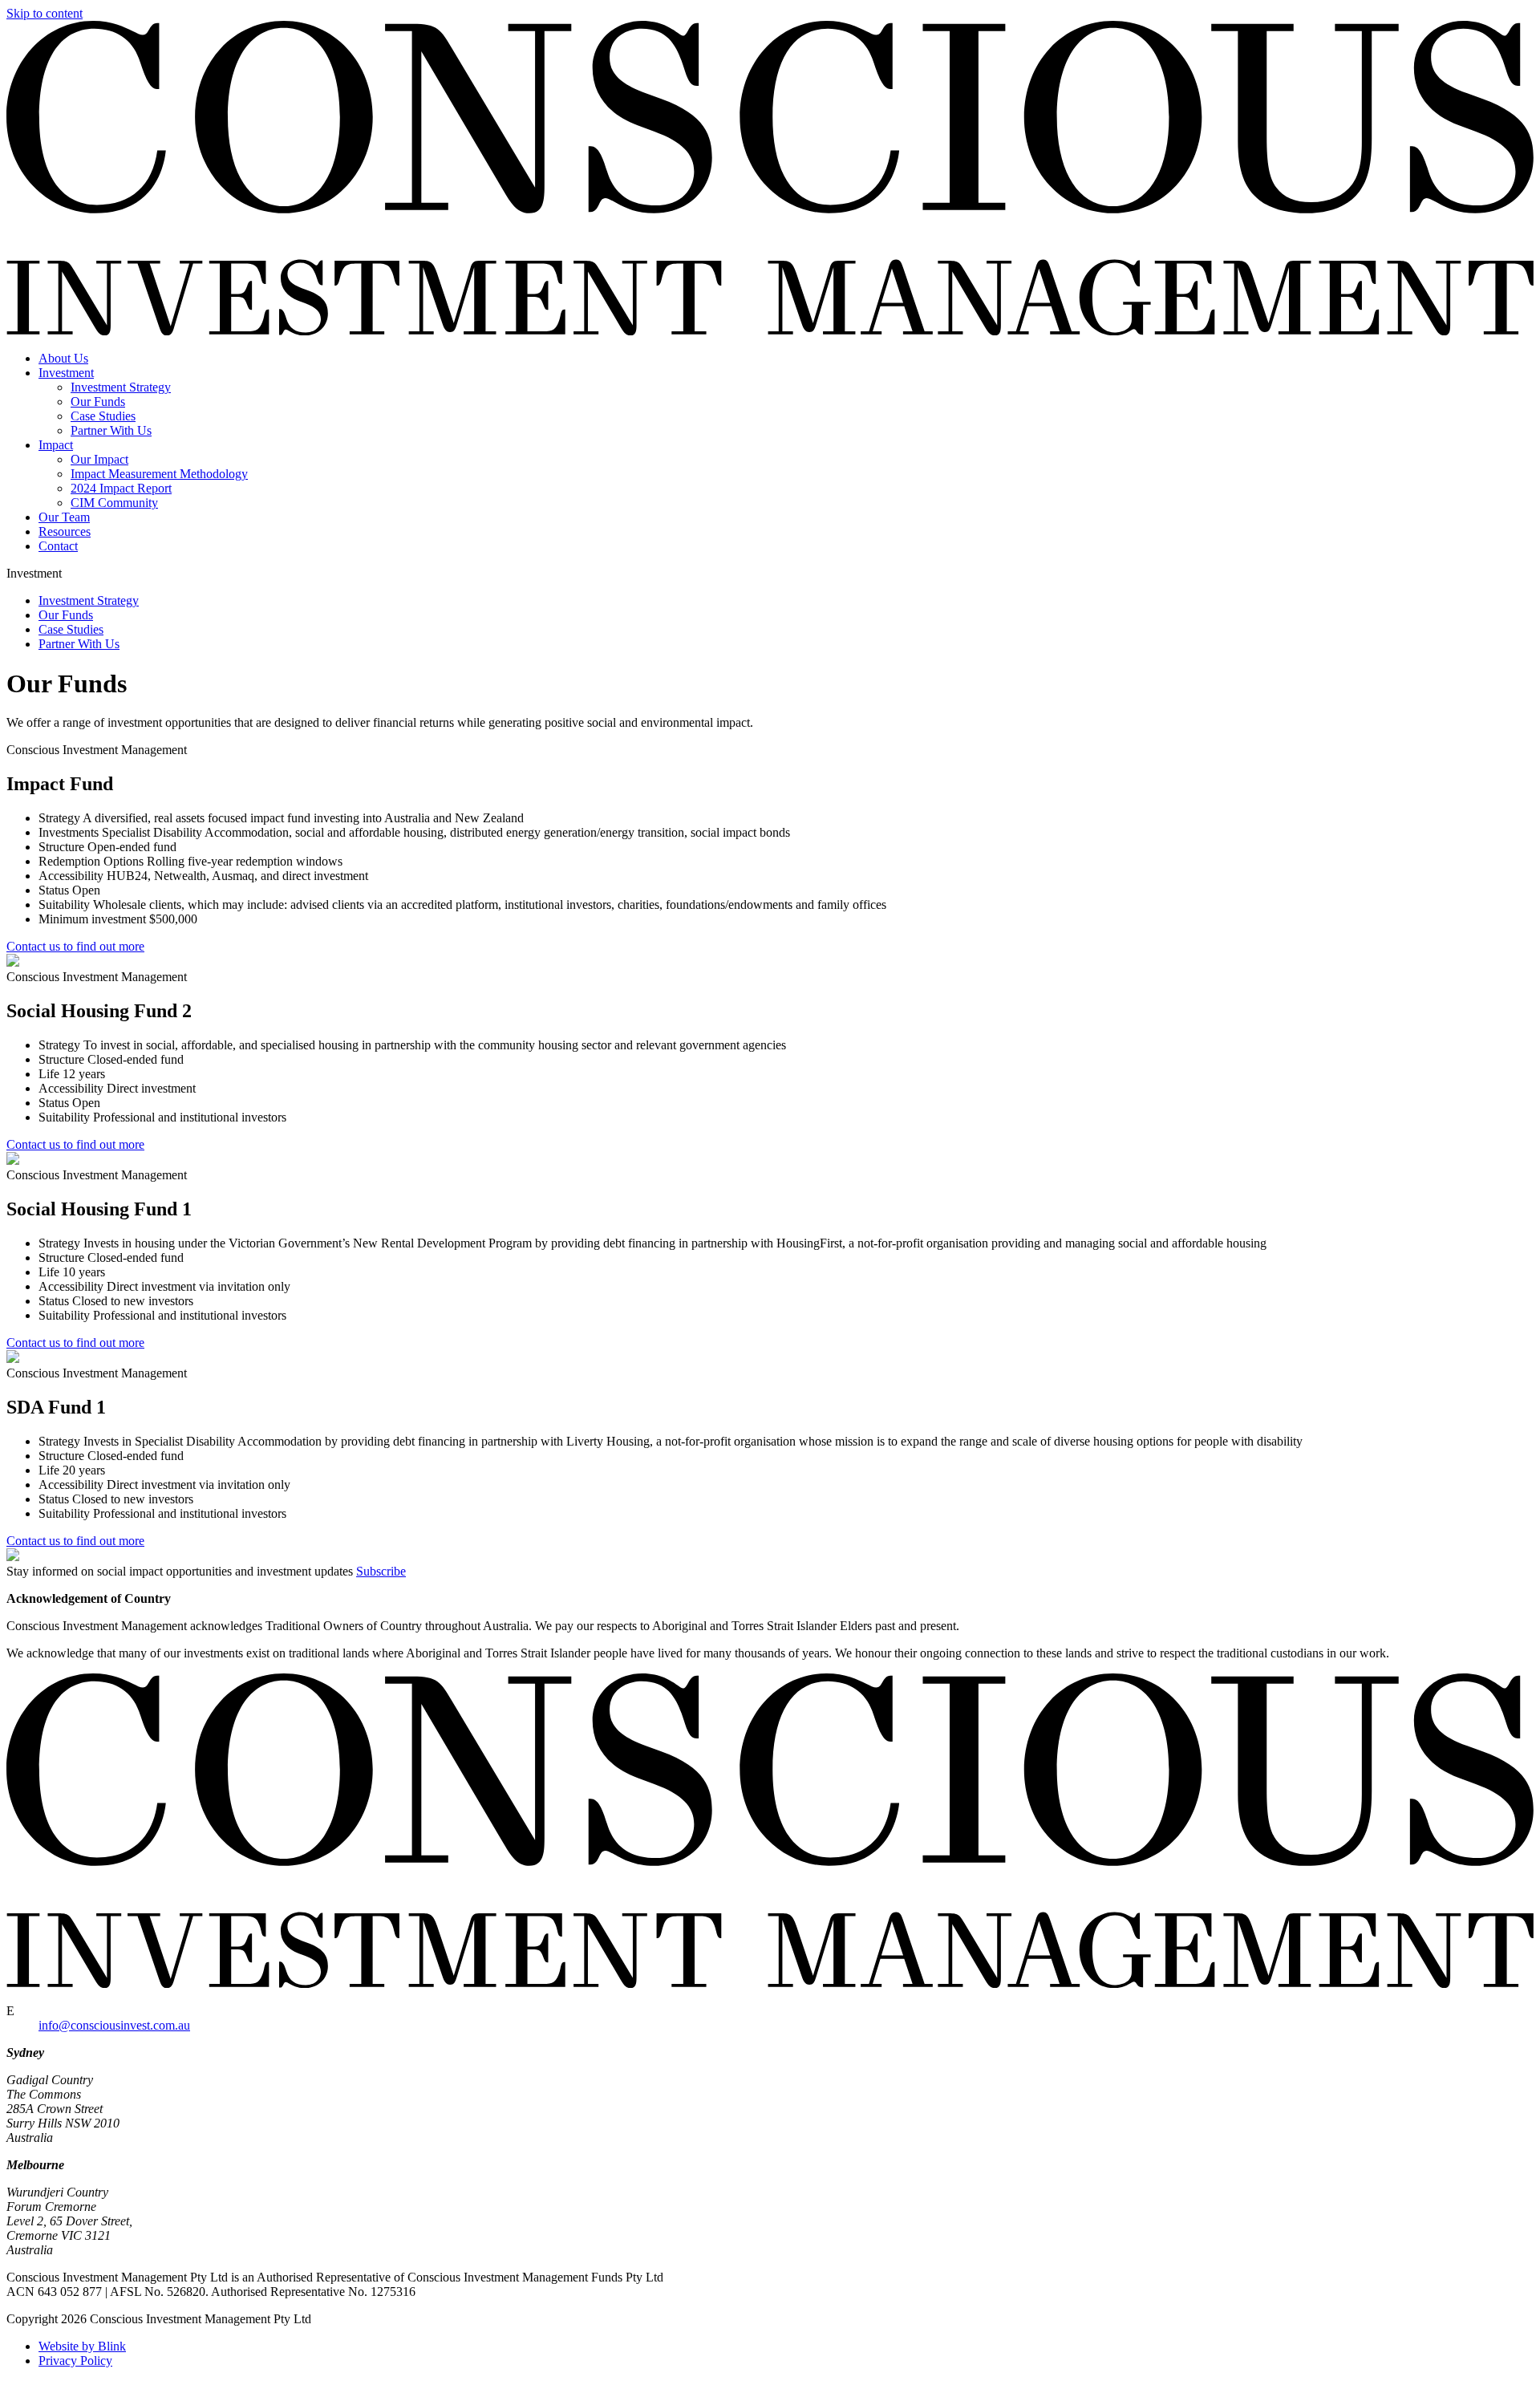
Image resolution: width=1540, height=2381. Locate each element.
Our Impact (99, 459)
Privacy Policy (75, 2361)
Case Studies (103, 416)
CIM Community (114, 503)
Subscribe (381, 1571)
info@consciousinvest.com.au (114, 2025)
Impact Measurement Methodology (159, 474)
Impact (56, 445)
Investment (66, 373)
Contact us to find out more (75, 946)
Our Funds (98, 402)
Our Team (64, 517)
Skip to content (45, 13)
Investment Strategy (121, 387)
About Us (63, 358)
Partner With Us (111, 430)
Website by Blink (82, 2346)
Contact (58, 546)
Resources (65, 531)
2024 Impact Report (121, 488)
